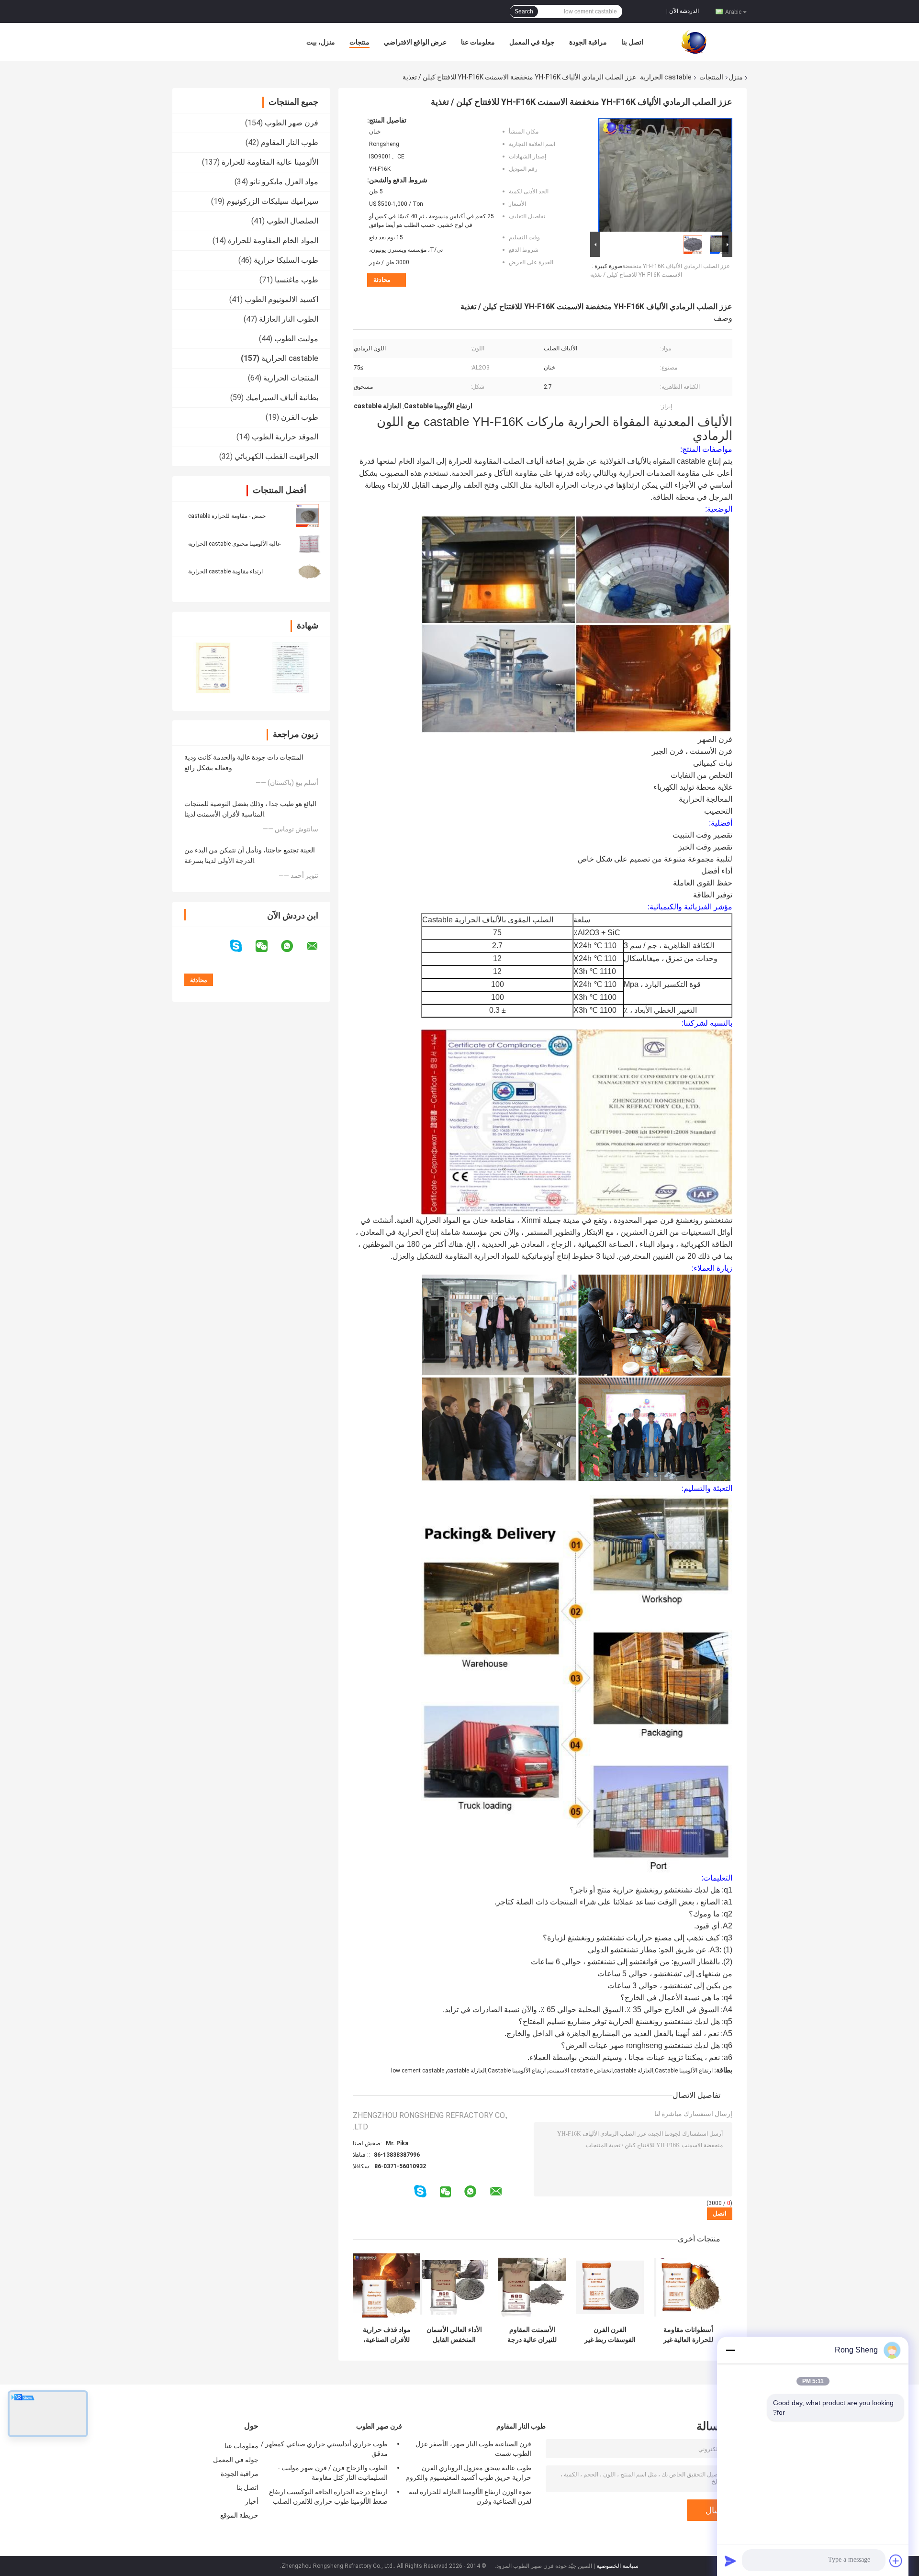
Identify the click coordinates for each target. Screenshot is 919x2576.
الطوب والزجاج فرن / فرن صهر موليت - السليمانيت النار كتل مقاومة (333, 2473)
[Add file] (896, 2561)
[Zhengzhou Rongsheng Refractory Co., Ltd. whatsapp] (293, 946)
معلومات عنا (478, 42)
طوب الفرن (300, 417)
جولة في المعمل (532, 42)
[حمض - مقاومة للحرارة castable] (307, 515)
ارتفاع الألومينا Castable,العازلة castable (496, 2071)
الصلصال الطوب (292, 221)
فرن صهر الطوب (291, 123)
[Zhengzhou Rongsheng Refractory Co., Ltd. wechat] (268, 946)
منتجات (359, 42)
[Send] (730, 2561)
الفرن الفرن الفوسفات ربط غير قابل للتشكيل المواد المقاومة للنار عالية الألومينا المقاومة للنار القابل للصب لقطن (610, 2335)
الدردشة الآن (684, 11)
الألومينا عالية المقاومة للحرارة (270, 162)
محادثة (382, 280)
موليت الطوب (296, 339)
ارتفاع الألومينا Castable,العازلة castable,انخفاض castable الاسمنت (631, 2071)
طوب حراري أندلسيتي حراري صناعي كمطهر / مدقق (324, 2449)
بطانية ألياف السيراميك (282, 398)
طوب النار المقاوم (290, 142)
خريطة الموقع (239, 2515)
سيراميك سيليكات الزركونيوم (272, 201)
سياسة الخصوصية (617, 2566)
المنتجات (711, 77)
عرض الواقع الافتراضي (415, 42)
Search (524, 11)
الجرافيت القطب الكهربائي (276, 456)
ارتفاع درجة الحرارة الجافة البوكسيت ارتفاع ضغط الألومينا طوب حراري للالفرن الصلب (328, 2497)
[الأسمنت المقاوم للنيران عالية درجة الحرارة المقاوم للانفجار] (532, 2287)
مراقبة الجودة (588, 42)
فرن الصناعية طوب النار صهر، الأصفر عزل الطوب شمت (473, 2449)
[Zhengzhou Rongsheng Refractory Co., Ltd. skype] (242, 946)
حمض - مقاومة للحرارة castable (227, 516)
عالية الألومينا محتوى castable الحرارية (235, 544)
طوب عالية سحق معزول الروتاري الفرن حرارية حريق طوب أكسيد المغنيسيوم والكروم (468, 2473)
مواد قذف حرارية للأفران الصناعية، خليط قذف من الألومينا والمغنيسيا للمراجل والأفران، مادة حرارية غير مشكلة (387, 2335)
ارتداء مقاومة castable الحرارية (225, 571)
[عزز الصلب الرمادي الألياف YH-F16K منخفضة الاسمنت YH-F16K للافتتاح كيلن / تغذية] (665, 173)
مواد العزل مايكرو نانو (284, 182)
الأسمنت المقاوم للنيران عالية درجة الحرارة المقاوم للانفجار (532, 2335)
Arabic (733, 11)
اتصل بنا (632, 42)
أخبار (252, 2501)
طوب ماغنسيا (297, 280)
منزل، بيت (321, 42)
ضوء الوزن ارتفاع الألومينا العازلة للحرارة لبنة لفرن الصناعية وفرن (470, 2497)
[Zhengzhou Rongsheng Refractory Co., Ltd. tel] (407, 2201)
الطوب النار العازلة (289, 319)
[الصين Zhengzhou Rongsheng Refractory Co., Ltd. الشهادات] (212, 667)
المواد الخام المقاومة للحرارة (273, 241)
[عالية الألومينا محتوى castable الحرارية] (309, 543)
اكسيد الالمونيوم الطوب (281, 299)
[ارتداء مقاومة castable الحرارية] (309, 571)
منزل (736, 77)
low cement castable (418, 2071)
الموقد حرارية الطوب (285, 437)
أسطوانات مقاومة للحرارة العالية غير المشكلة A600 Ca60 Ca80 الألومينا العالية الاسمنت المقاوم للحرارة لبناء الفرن (688, 2335)
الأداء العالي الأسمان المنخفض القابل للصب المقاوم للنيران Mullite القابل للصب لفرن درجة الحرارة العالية (454, 2335)
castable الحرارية (666, 77)
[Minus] (730, 2350)
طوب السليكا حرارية (286, 260)
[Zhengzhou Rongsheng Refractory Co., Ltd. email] (318, 946)
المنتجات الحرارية (291, 378)
